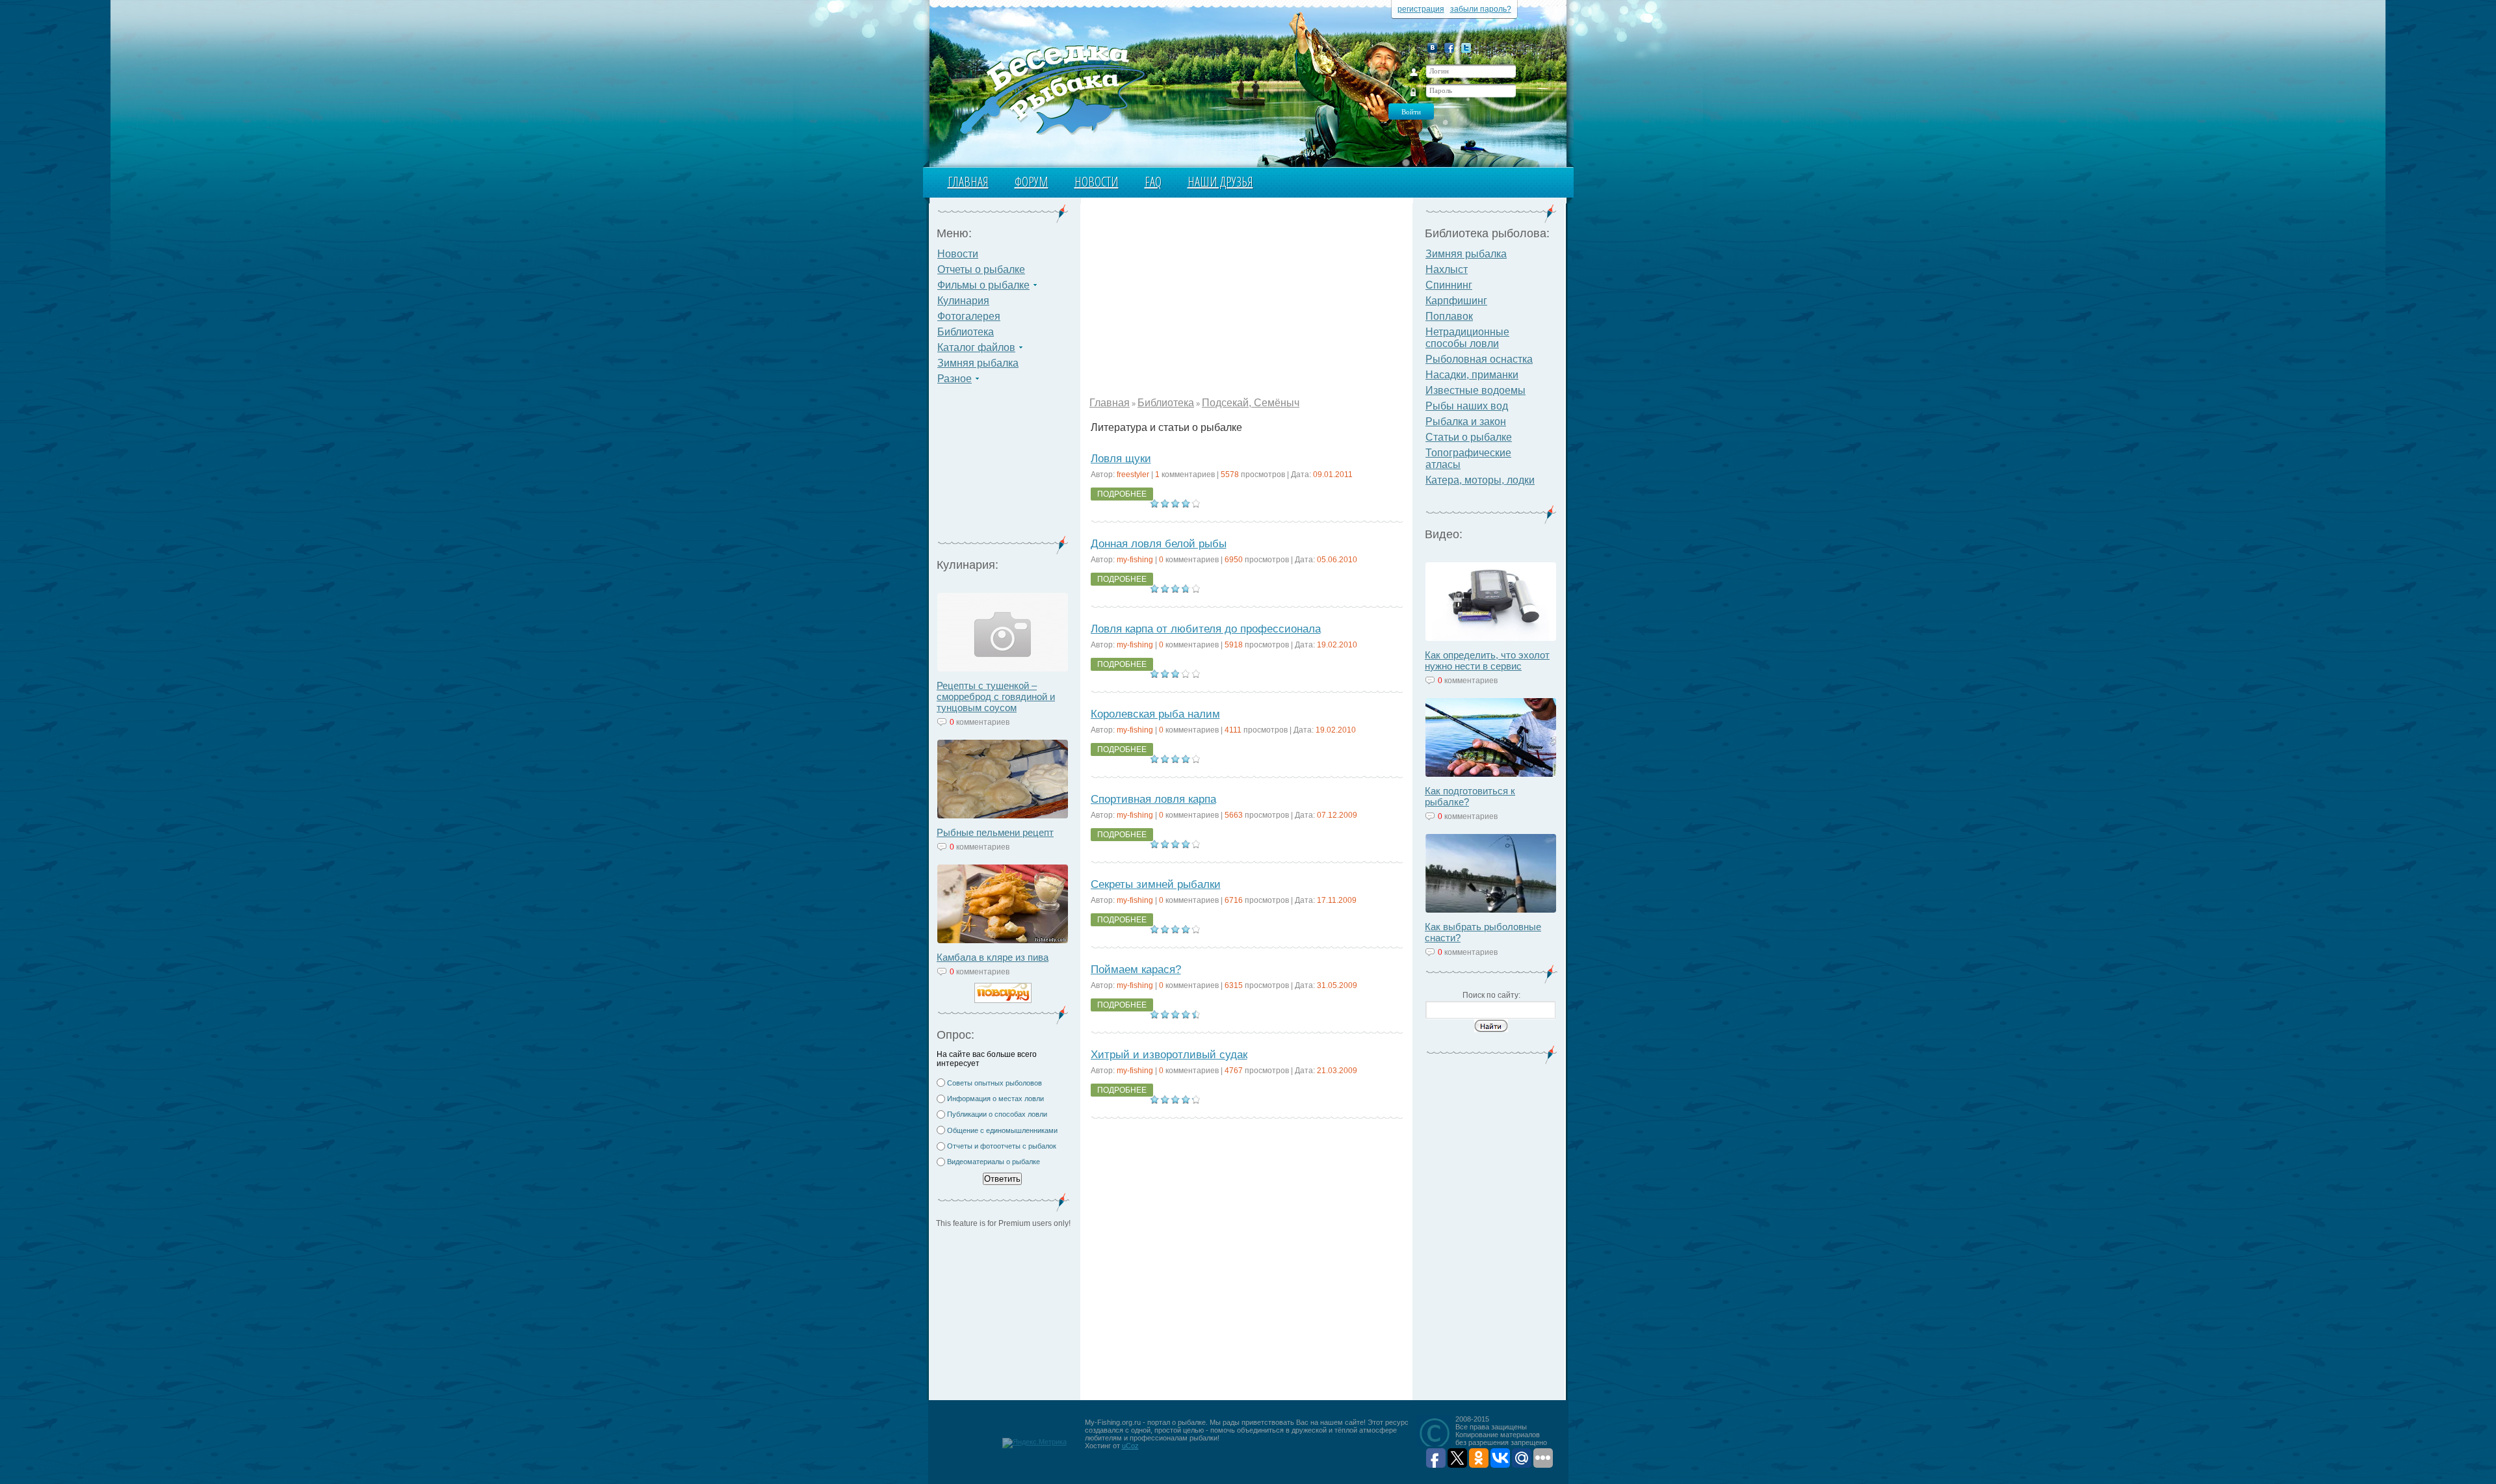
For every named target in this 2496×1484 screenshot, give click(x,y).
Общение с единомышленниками (1002, 1130)
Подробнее (1122, 494)
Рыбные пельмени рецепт (995, 832)
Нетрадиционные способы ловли (1467, 338)
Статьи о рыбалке (1469, 437)
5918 (1234, 645)
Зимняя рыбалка (978, 363)
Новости (1097, 182)
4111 (1233, 730)
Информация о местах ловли (995, 1099)
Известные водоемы (1475, 390)
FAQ (1153, 182)
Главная (968, 182)
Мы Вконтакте (1432, 48)
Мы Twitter (1466, 48)
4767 (1234, 1071)
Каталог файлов (976, 347)
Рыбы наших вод (1467, 406)
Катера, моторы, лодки (1480, 480)
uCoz (1130, 1446)
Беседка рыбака (1051, 88)
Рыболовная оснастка (1479, 359)
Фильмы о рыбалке (983, 285)
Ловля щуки (1121, 459)
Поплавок (1449, 316)
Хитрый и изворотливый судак (1169, 1055)
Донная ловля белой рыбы (1159, 544)
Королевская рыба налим (1155, 714)
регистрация (1421, 9)
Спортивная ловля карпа (1153, 799)
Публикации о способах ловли (997, 1114)
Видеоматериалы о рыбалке (994, 1162)
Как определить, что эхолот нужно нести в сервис (1487, 660)
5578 (1230, 475)
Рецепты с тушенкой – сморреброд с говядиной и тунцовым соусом (996, 696)
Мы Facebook (1449, 48)
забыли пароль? (1481, 9)
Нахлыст (1447, 269)
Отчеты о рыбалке (981, 269)
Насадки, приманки (1472, 375)
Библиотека (966, 332)
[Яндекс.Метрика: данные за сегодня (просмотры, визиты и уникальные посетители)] (1034, 1443)
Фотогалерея (969, 316)
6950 (1234, 560)
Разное (955, 379)
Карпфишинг (1456, 301)
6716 (1234, 900)
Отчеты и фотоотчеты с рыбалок (1002, 1146)
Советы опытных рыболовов (994, 1083)
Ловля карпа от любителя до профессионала (1206, 629)
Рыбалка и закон (1466, 422)
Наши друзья (1220, 182)
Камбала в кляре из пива (993, 957)
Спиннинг (1449, 285)
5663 (1234, 815)
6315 (1234, 985)
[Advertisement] (1003, 468)
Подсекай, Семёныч (1251, 403)
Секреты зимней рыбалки (1156, 884)
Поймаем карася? (1136, 970)
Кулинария (963, 301)
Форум (1032, 182)
